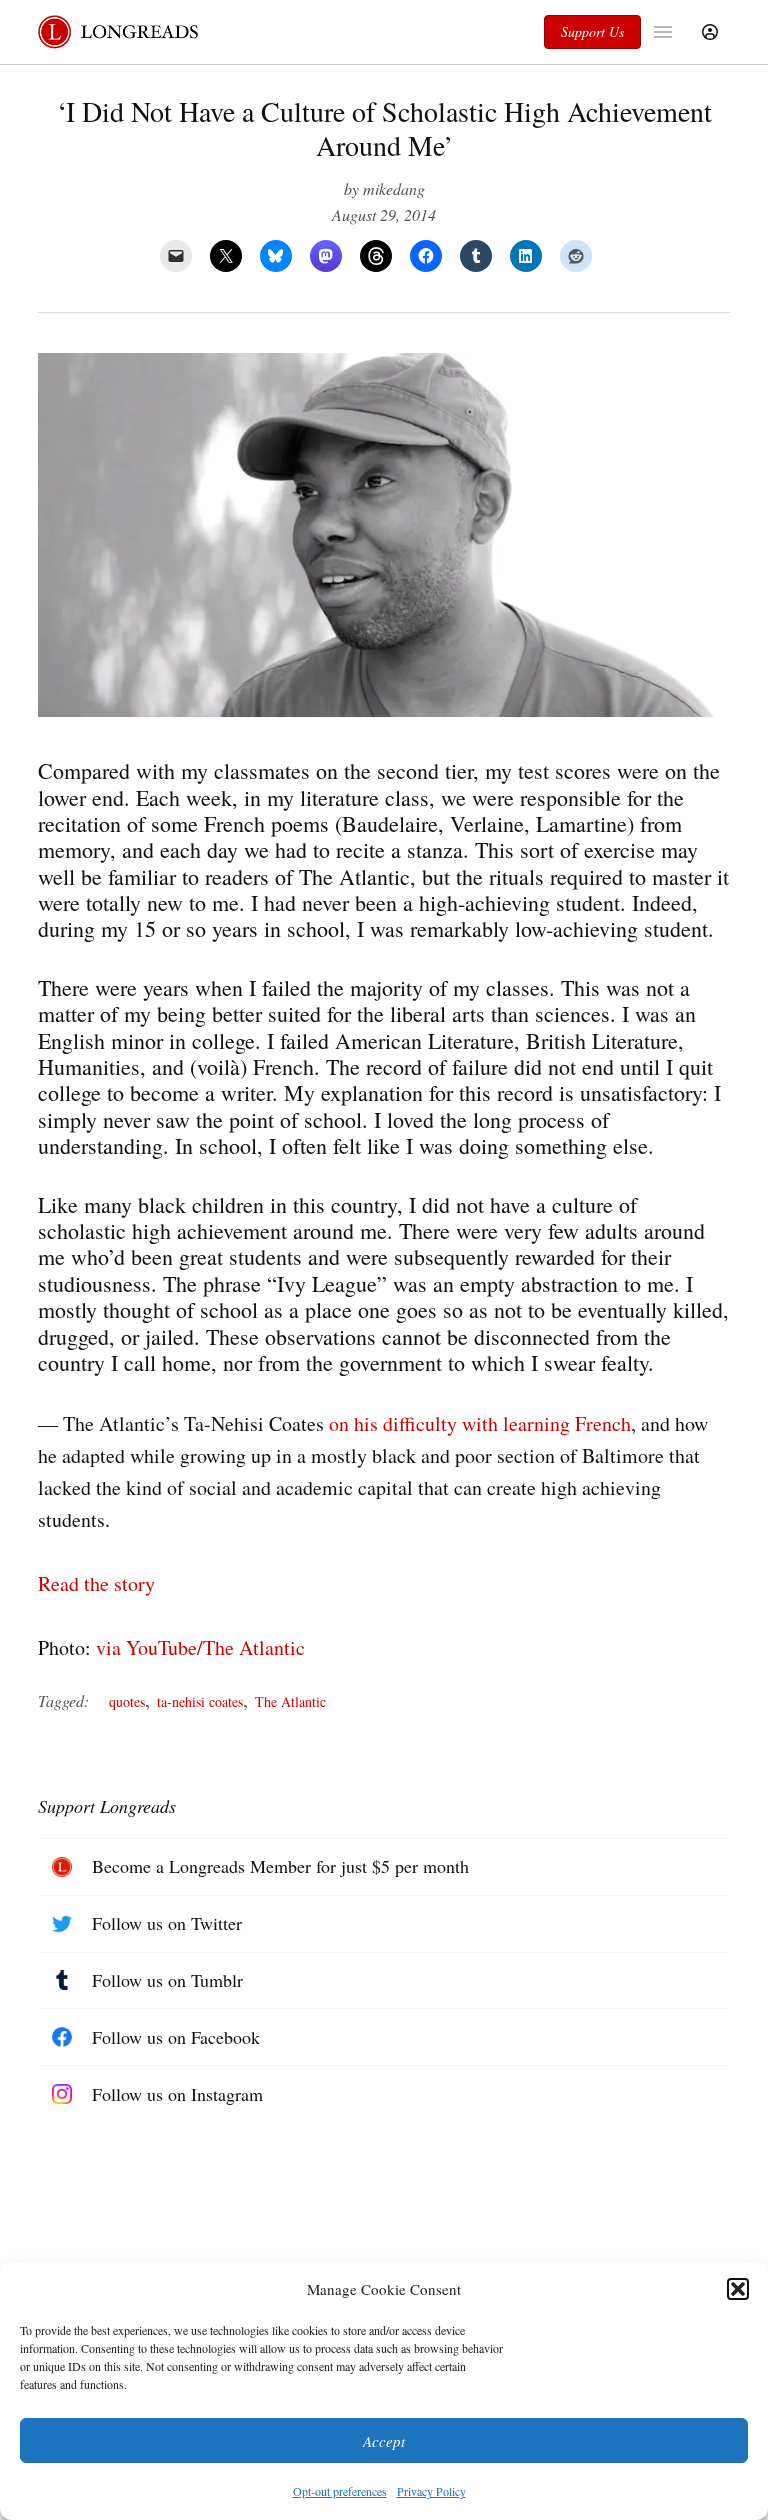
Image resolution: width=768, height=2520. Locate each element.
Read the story (96, 1583)
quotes (127, 1701)
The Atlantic (290, 1701)
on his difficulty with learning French (480, 1423)
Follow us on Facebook (176, 2037)
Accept (384, 2441)
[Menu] (665, 32)
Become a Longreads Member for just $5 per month (280, 1866)
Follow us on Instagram (177, 2094)
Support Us (592, 31)
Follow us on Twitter (167, 1923)
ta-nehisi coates (200, 1701)
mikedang (394, 188)
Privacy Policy (431, 2491)
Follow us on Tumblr (167, 1980)
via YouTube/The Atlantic (200, 1647)
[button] (738, 2289)
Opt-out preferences (340, 2491)
